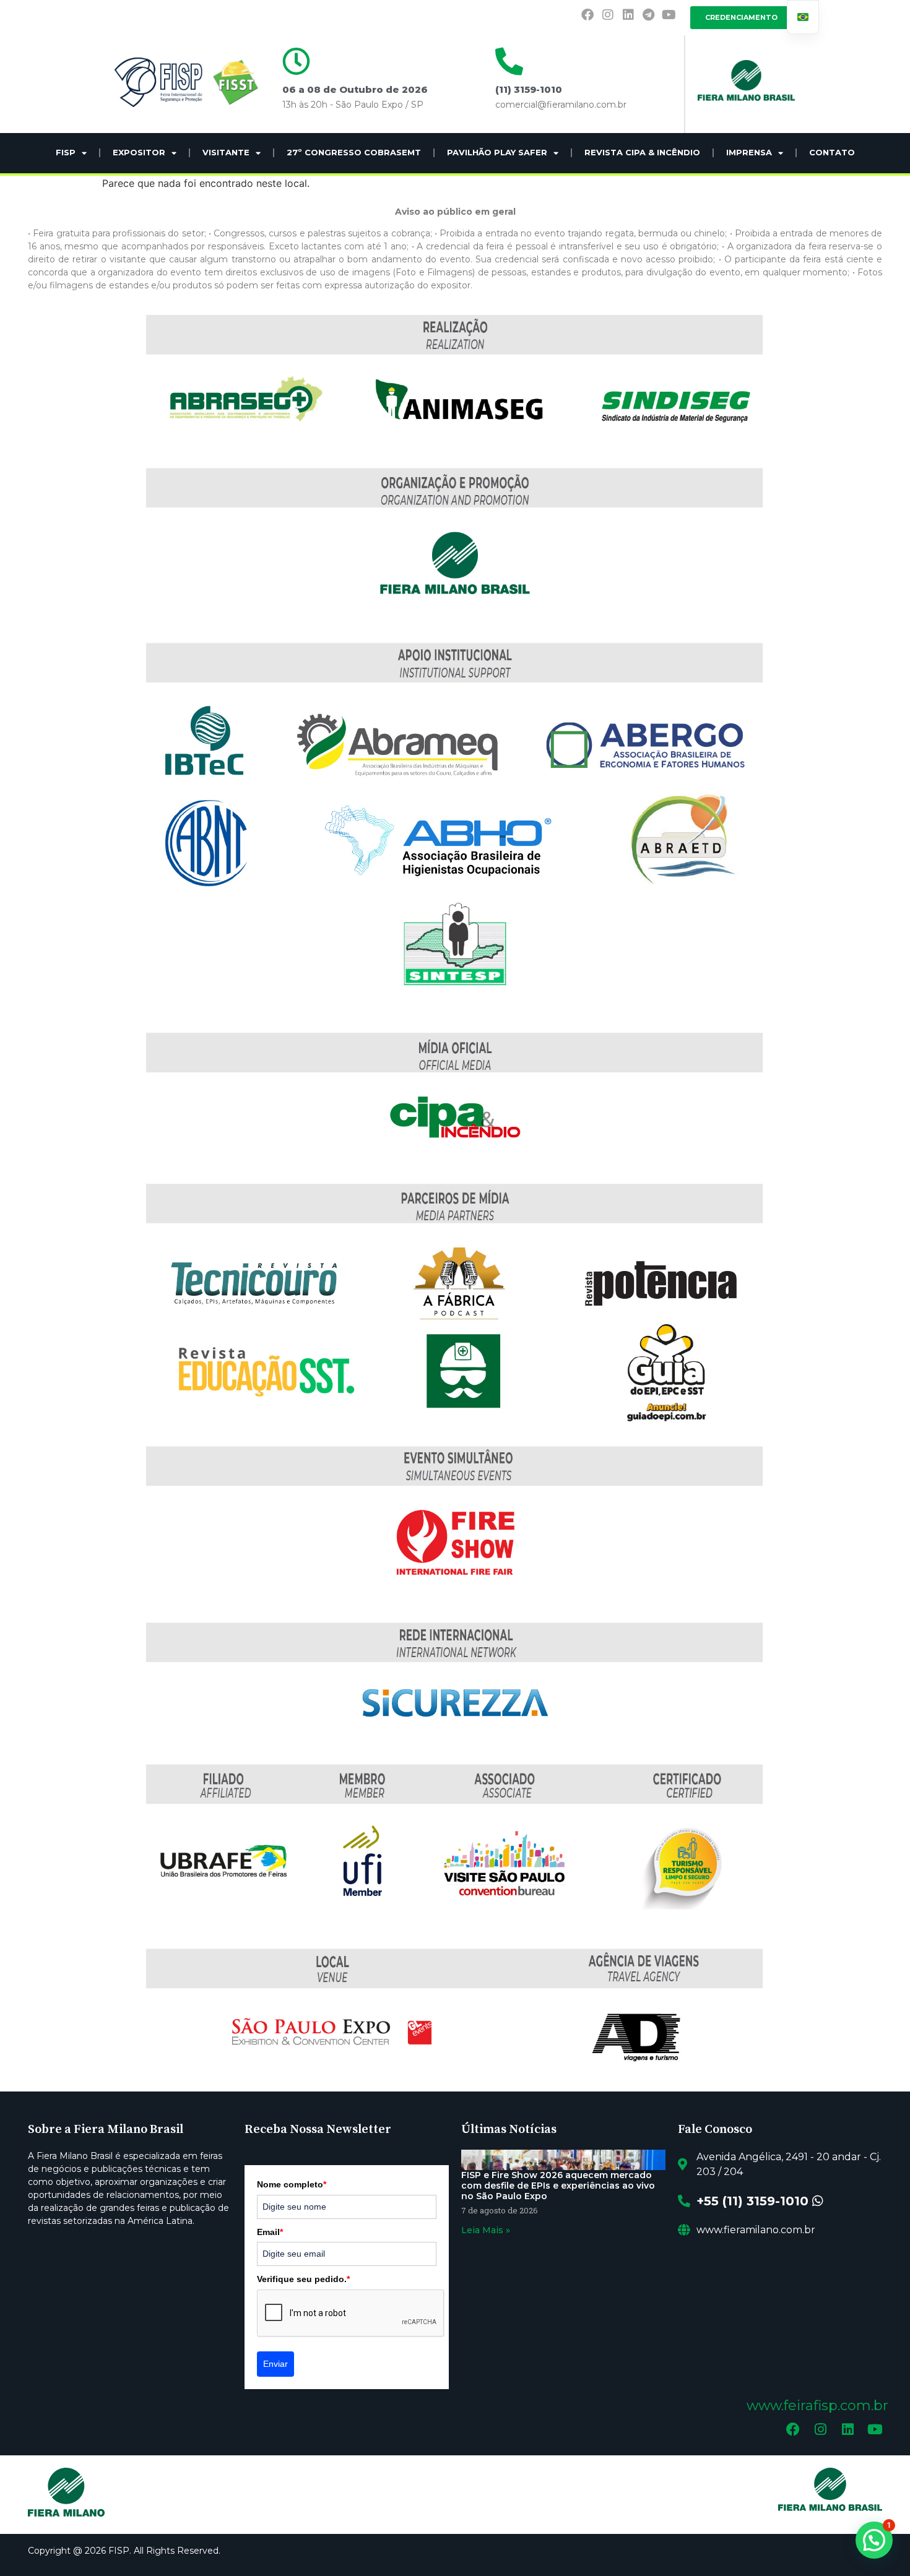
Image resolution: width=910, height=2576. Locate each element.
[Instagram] (608, 15)
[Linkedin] (628, 15)
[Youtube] (669, 15)
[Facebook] (587, 15)
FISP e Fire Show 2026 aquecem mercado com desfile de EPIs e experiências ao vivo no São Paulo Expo (558, 2186)
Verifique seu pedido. (303, 2279)
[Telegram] (649, 15)
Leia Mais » (486, 2230)
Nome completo (292, 2184)
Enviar (275, 2364)
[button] (874, 2540)
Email (270, 2232)
